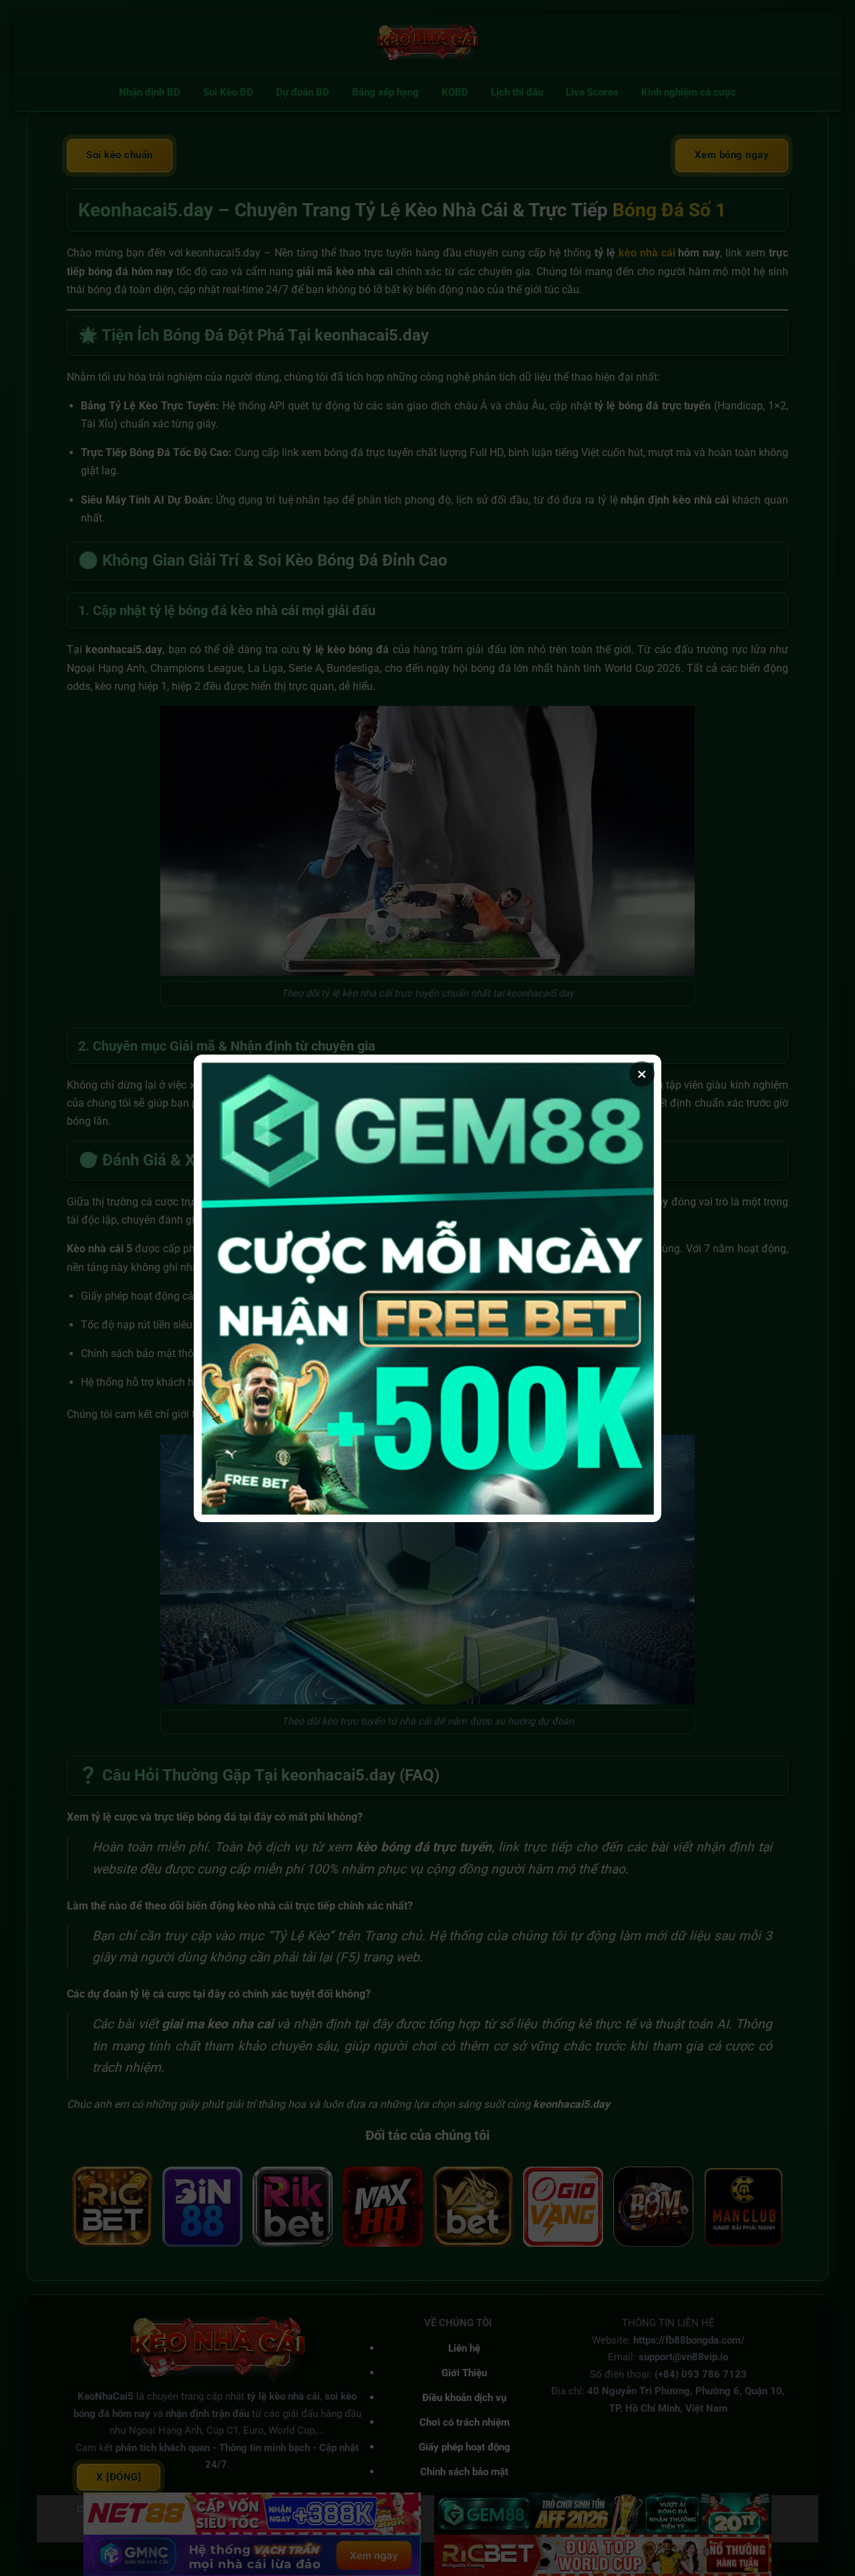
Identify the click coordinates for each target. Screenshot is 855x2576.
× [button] (642, 1074)
